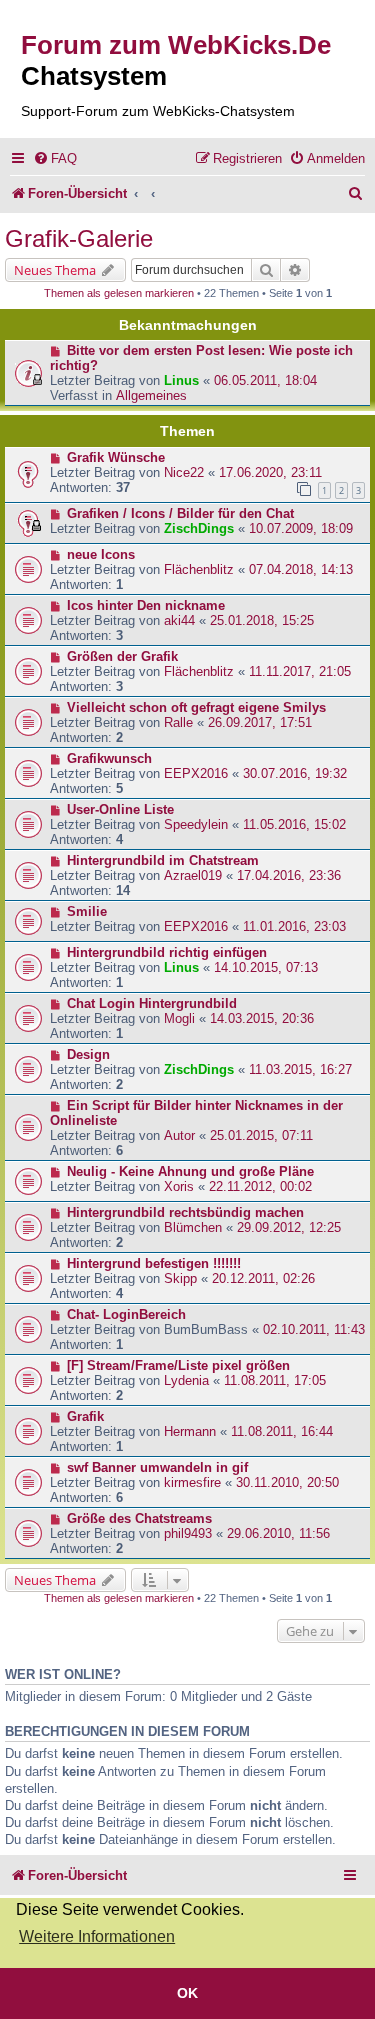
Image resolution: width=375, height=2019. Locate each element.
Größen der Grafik (122, 656)
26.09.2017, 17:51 (260, 722)
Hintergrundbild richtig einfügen (167, 952)
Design (88, 1054)
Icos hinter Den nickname (146, 605)
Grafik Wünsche (116, 457)
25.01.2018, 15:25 (262, 620)
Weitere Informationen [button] (97, 1936)
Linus (181, 380)
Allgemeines (151, 395)
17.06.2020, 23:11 (270, 472)
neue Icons (101, 554)
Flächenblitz (199, 569)
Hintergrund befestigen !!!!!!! (154, 1263)
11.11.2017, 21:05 (300, 671)
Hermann (190, 1431)
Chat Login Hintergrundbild (152, 1003)
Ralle (178, 722)
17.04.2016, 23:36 (289, 875)
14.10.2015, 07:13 (266, 967)
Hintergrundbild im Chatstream (163, 860)
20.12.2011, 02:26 (263, 1278)
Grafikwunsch (109, 758)
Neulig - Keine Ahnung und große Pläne (190, 1171)
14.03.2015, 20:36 (262, 1018)
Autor (179, 1135)
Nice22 (184, 472)
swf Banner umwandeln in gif (157, 1467)
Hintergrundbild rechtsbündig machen (185, 1212)
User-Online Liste (120, 809)
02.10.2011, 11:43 (314, 1329)
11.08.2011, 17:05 (275, 1380)
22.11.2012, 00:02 (260, 1186)
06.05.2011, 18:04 (265, 380)
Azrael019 (193, 875)
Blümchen (193, 1227)
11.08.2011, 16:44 (282, 1431)
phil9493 (188, 1533)
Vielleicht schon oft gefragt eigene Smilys (196, 707)
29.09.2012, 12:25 (289, 1227)
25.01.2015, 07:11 (261, 1135)
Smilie (87, 911)
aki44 (179, 620)
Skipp (180, 1278)
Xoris (179, 1186)
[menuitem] (55, 158)
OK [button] (187, 1993)
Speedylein (196, 824)
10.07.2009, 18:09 (301, 528)
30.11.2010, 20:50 (287, 1482)
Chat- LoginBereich (126, 1314)
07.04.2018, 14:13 (301, 569)
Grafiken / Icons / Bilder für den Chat (180, 513)
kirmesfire (192, 1482)
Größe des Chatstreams (139, 1518)
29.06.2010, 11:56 (278, 1533)
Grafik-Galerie (79, 238)
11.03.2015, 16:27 (300, 1069)
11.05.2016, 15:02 (294, 824)
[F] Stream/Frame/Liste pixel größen (178, 1365)
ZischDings (199, 528)
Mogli (179, 1018)
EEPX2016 (196, 773)
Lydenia (186, 1380)
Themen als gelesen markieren (119, 293)
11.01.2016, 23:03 (294, 926)
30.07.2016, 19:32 (295, 773)
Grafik (85, 1416)
